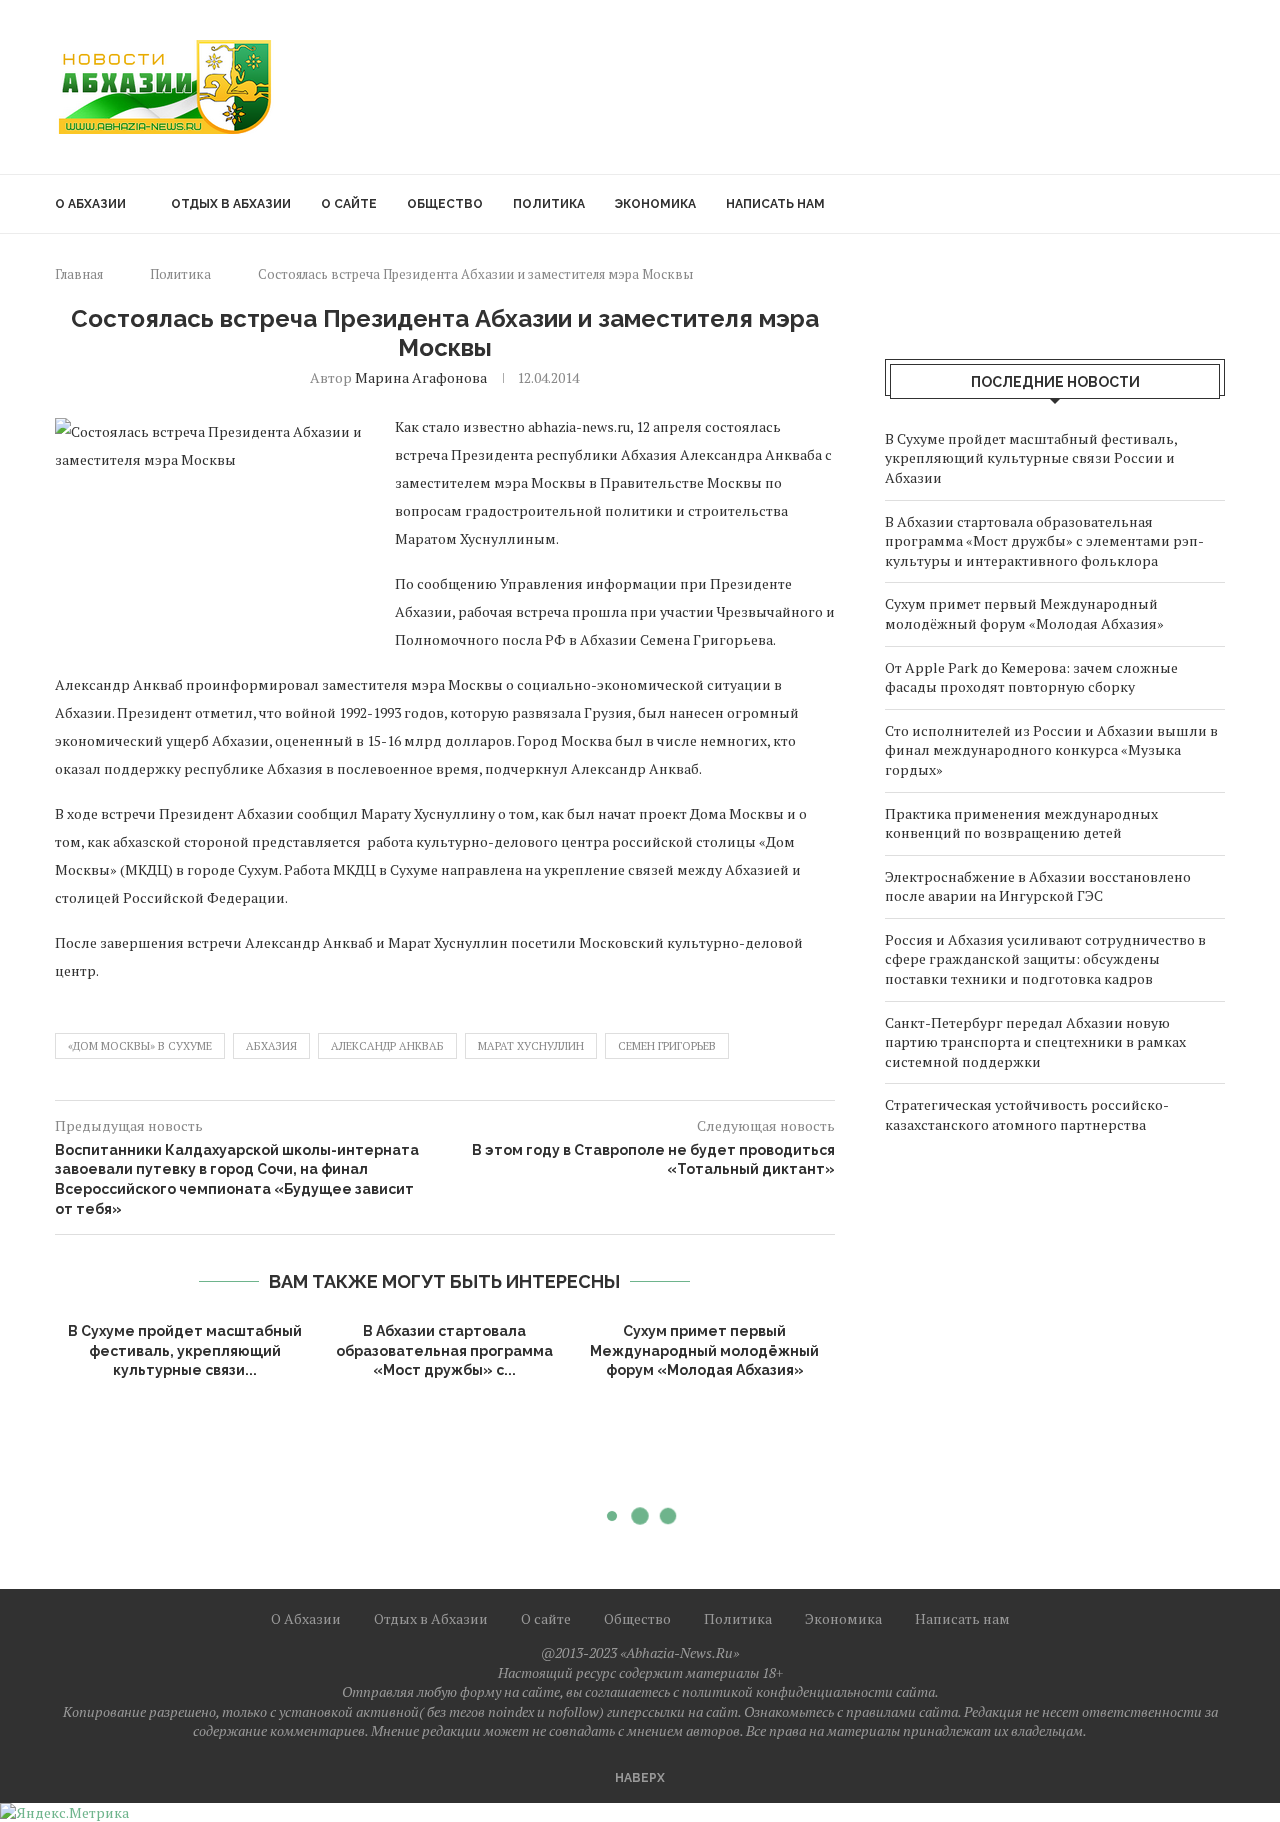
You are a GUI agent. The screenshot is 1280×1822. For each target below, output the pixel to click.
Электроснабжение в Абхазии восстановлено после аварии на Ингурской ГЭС (1038, 886)
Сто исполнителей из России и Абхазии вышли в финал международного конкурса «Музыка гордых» (1051, 750)
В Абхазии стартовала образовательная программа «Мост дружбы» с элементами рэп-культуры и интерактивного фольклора (1044, 541)
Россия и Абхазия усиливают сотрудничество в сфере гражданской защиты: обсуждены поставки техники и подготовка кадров (1045, 959)
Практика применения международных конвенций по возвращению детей (1021, 823)
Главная (79, 274)
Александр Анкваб (387, 1046)
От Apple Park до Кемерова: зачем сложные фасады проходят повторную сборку (1031, 677)
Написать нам (775, 204)
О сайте (349, 204)
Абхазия (271, 1046)
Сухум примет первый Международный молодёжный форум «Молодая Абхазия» (704, 1350)
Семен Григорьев (667, 1046)
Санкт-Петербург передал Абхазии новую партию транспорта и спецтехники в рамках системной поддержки (1035, 1042)
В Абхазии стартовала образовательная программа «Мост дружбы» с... (444, 1350)
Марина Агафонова (421, 377)
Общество (445, 204)
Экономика (655, 204)
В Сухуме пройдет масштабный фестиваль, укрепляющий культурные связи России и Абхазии (1031, 458)
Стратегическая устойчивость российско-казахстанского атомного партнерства (1027, 1114)
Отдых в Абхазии (231, 204)
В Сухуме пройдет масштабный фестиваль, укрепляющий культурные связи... (185, 1350)
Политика (549, 204)
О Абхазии (90, 204)
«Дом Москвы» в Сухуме (140, 1046)
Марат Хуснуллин (531, 1046)
